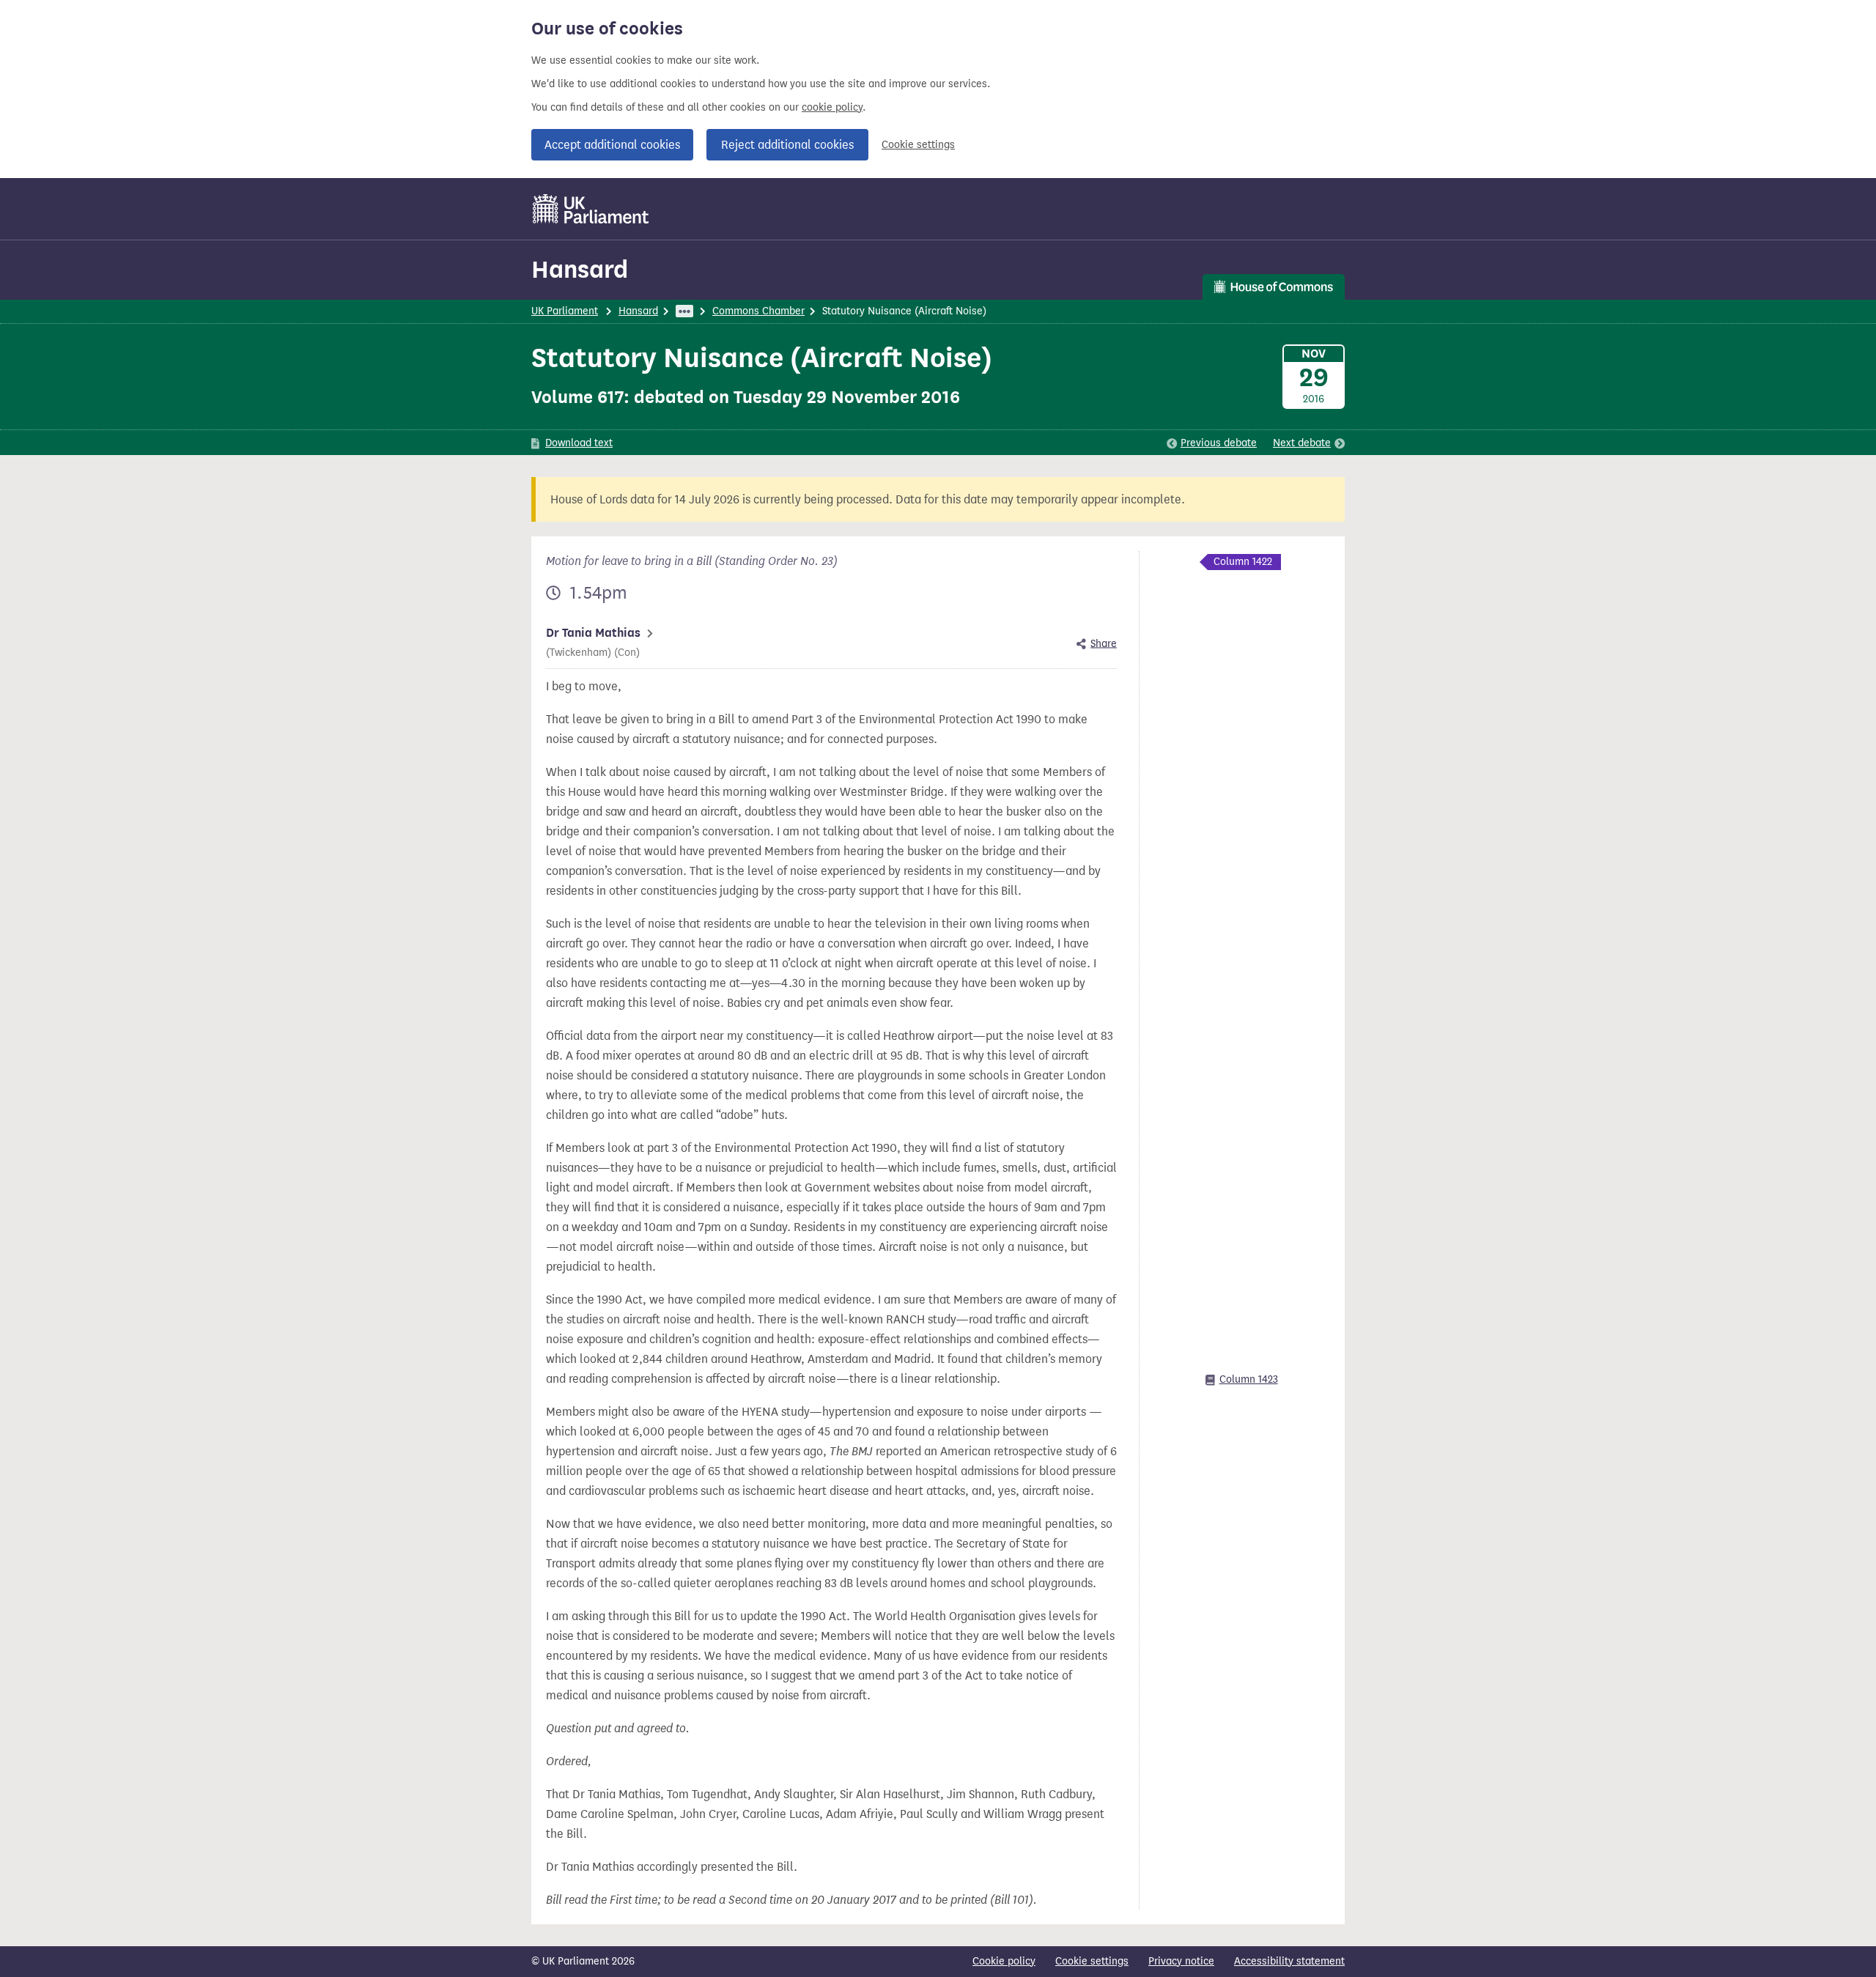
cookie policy (832, 107)
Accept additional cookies (612, 145)
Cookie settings (918, 145)
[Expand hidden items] (684, 311)
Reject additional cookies (787, 145)
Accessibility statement (1289, 1961)
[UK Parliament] (591, 209)
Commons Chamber (758, 311)
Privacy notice (1181, 1961)
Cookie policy (1004, 1961)
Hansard (580, 269)
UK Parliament (565, 311)
